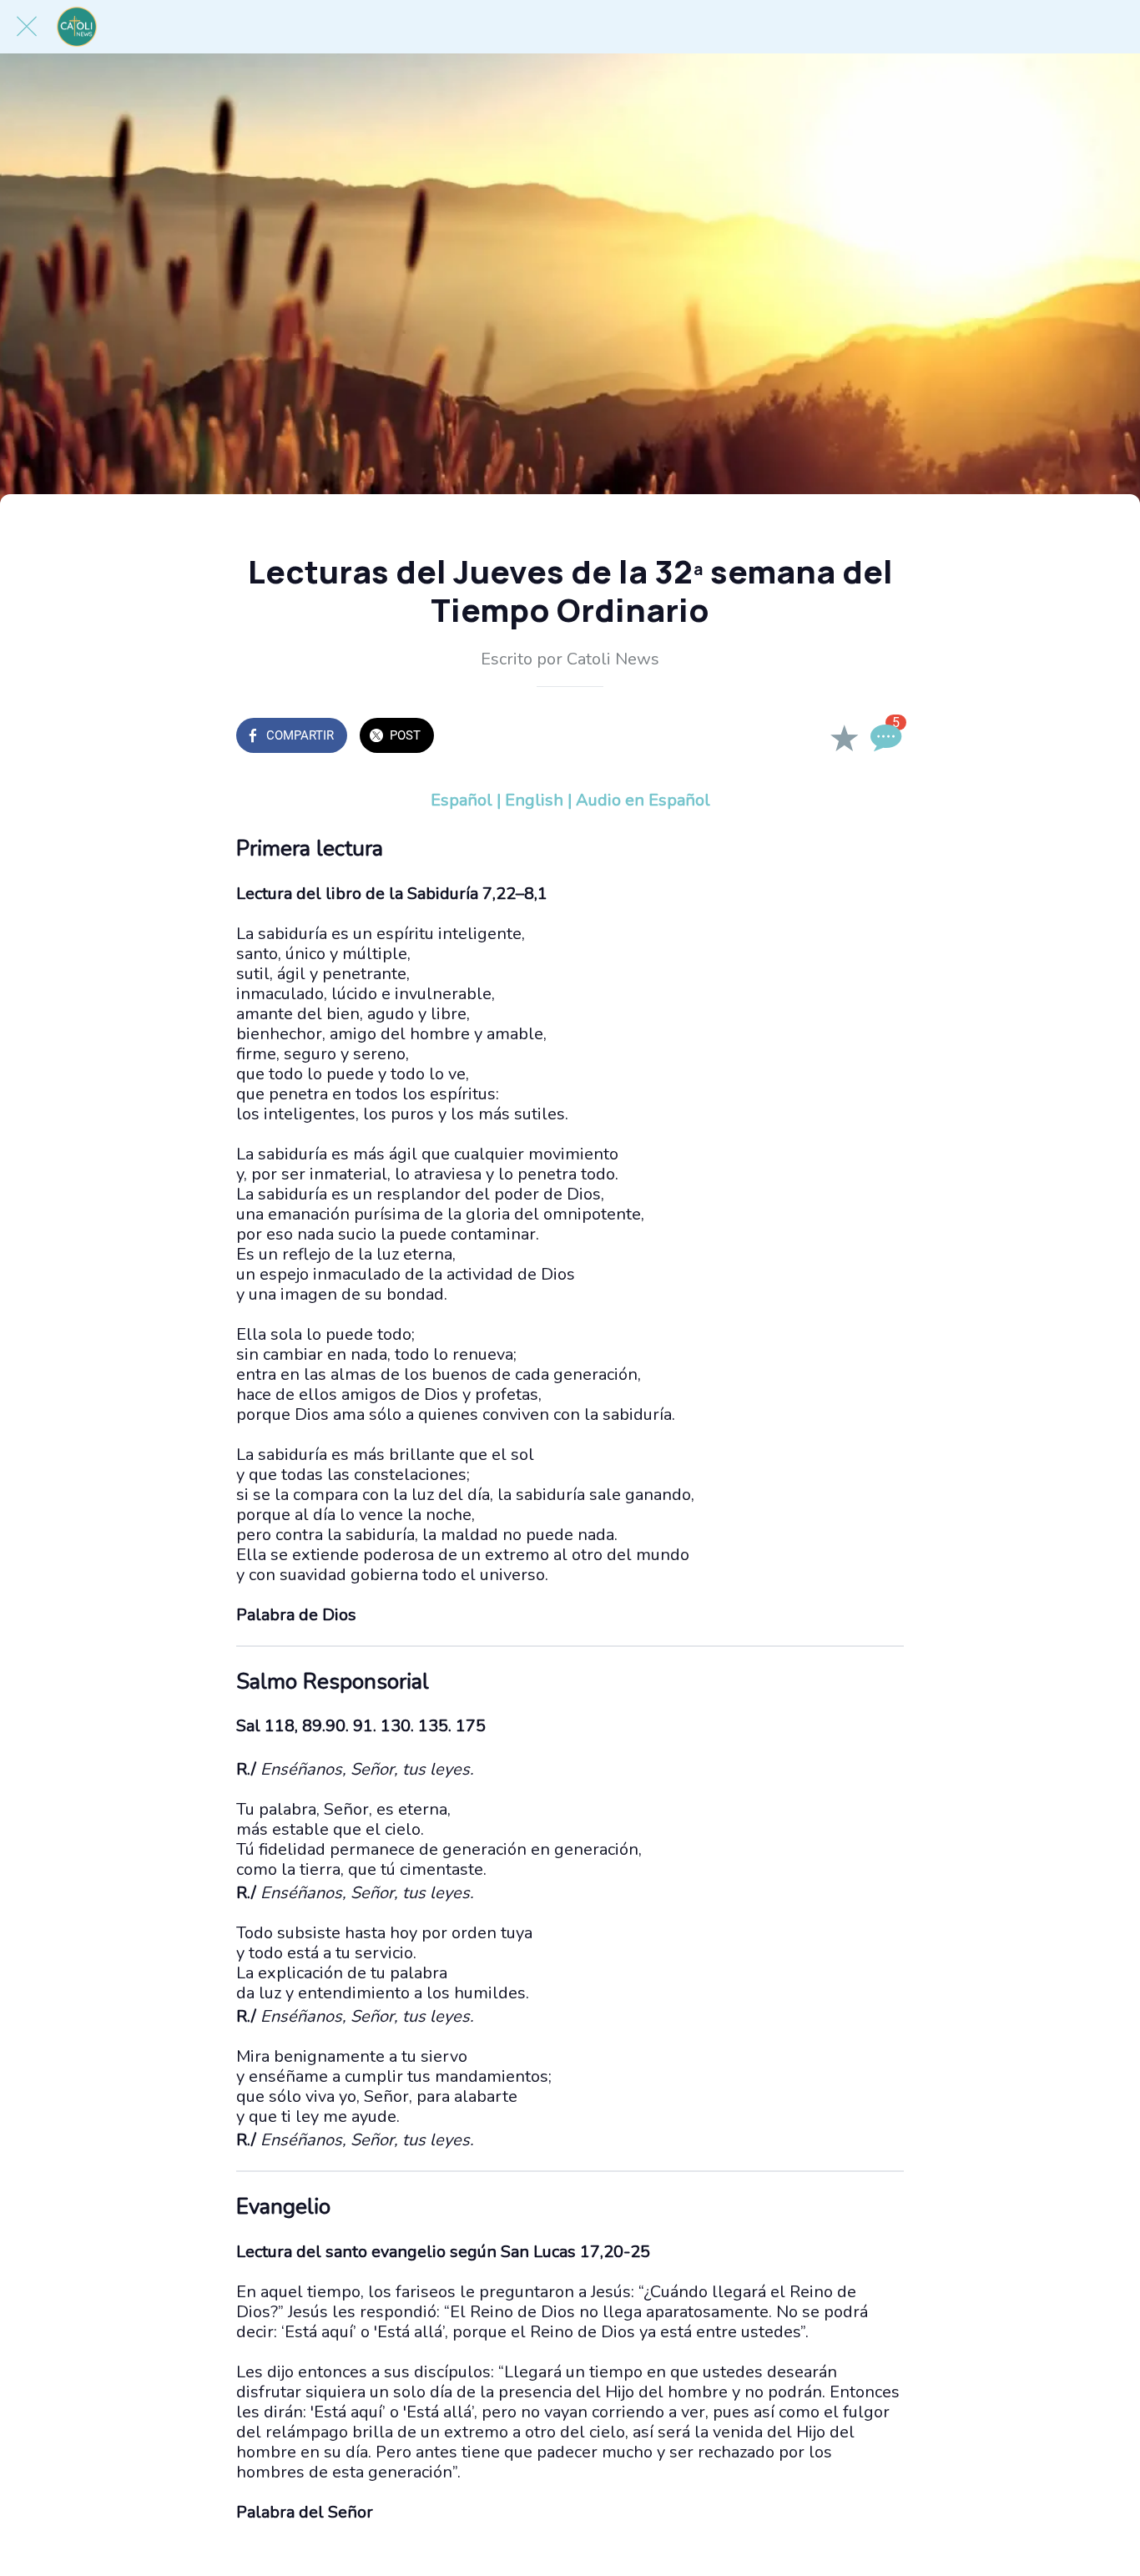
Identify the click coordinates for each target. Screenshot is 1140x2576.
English (534, 800)
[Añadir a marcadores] (844, 737)
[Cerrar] (27, 27)
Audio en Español (643, 800)
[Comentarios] (884, 737)
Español (462, 800)
